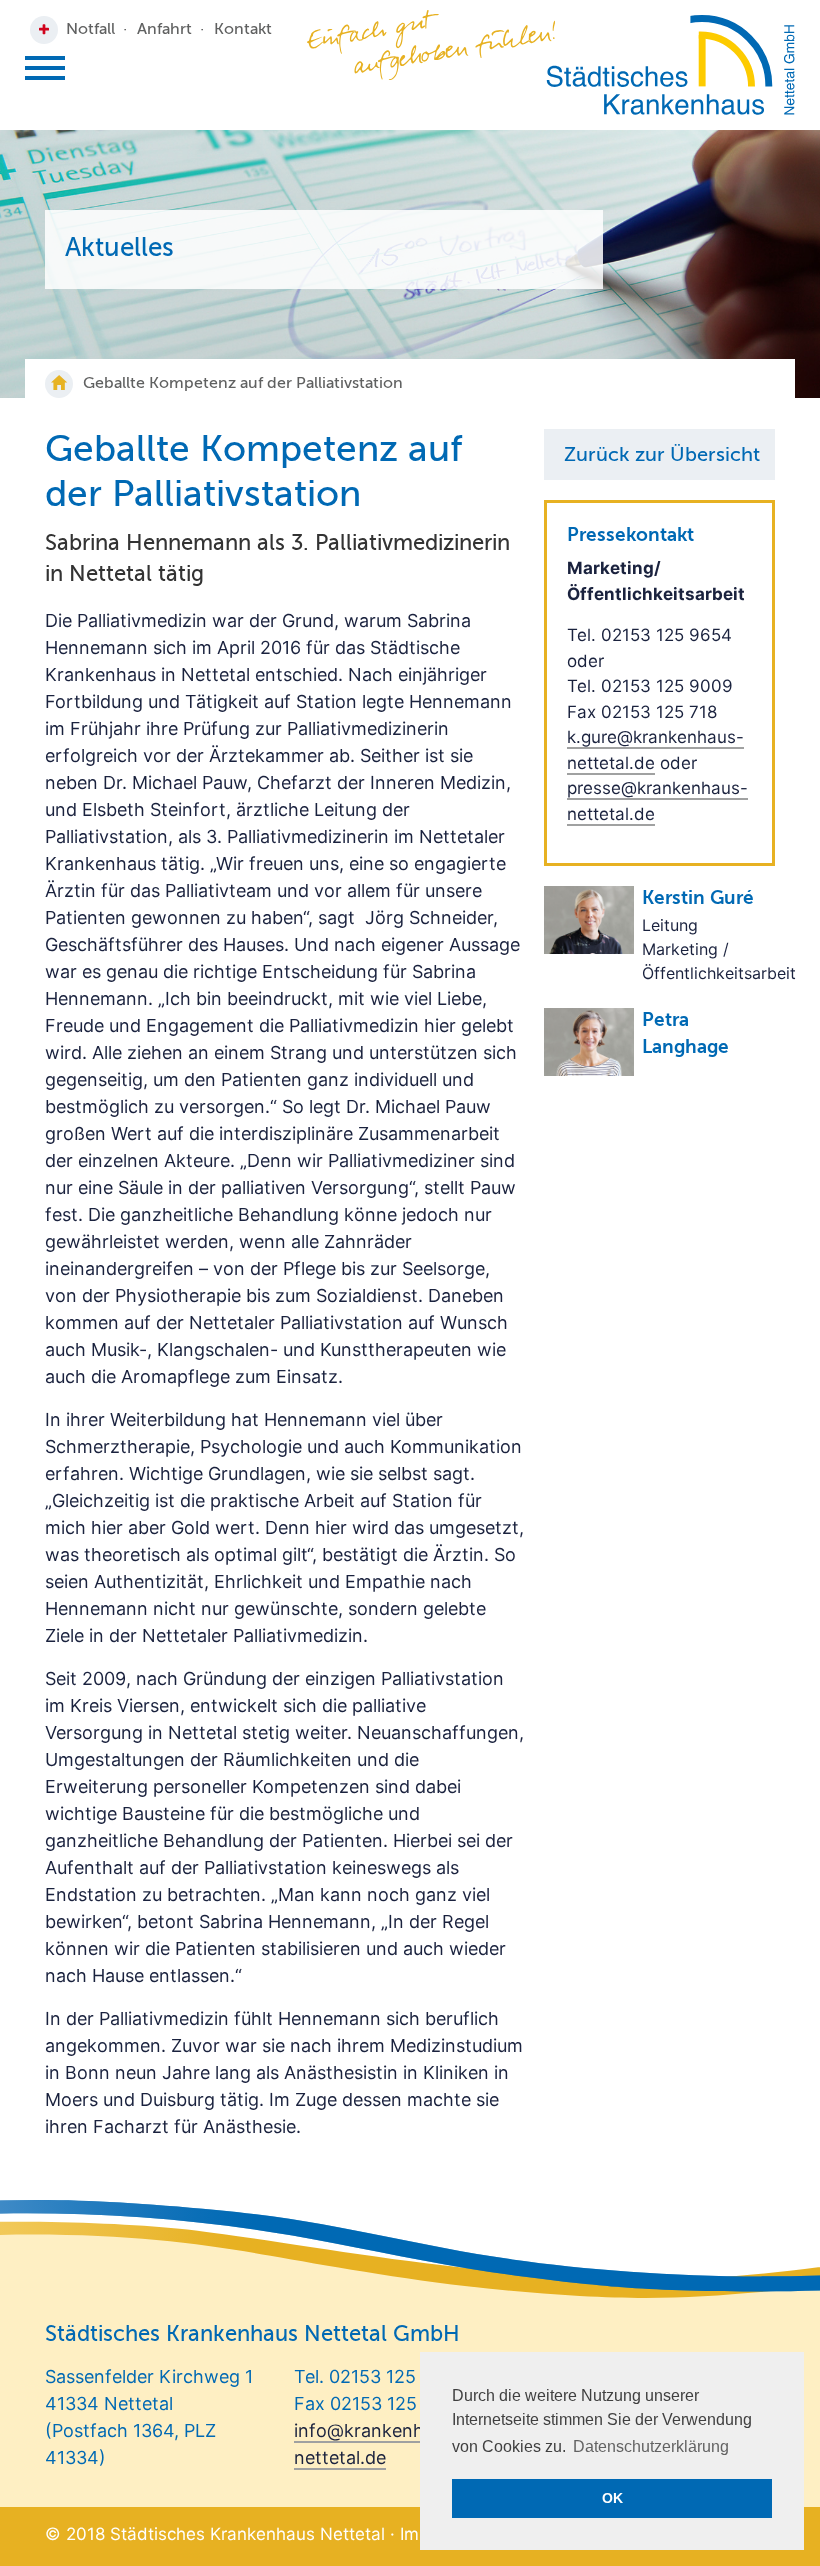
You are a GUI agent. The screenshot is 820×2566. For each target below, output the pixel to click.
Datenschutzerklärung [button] (651, 2446)
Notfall (90, 30)
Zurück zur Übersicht (662, 456)
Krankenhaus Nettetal (670, 65)
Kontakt (243, 30)
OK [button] (612, 2498)
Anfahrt (164, 30)
